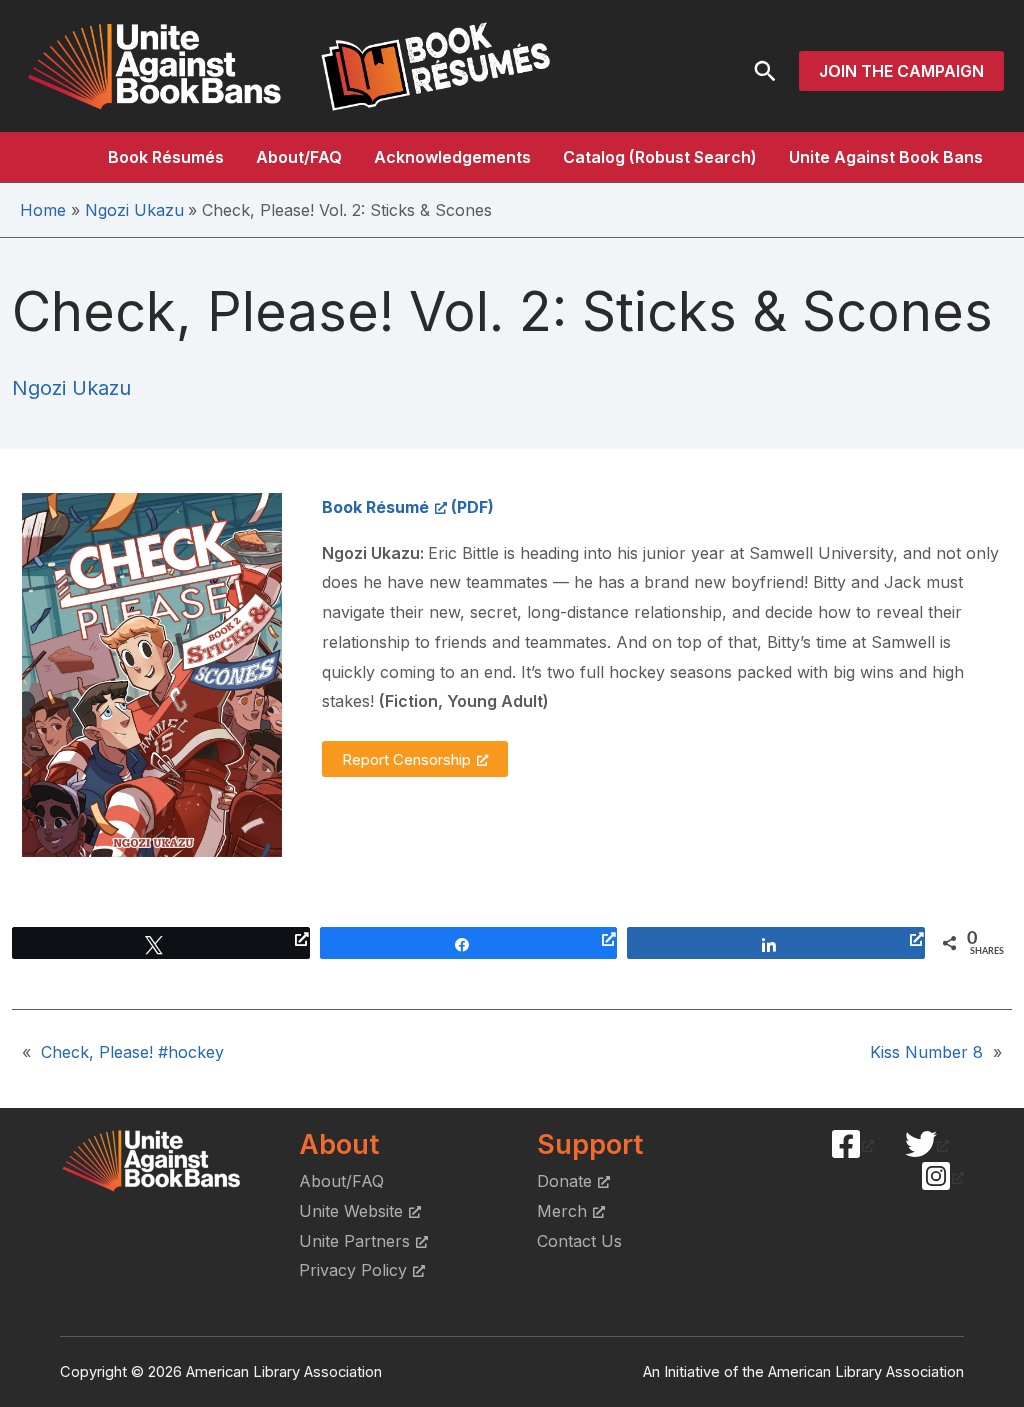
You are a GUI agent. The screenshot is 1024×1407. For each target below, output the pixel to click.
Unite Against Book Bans (886, 157)
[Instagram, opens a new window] (942, 1176)
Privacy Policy (353, 1270)
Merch (562, 1211)
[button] (765, 71)
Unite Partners (354, 1241)
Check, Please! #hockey (132, 1052)
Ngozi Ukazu (71, 388)
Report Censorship (406, 759)
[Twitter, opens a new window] (927, 1144)
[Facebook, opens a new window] (852, 1144)
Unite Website (351, 1211)
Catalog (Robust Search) (660, 157)
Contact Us (579, 1241)
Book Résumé (375, 507)
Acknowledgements (452, 157)
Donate (564, 1181)
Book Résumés (166, 157)
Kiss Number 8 (926, 1052)
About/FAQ (299, 157)
